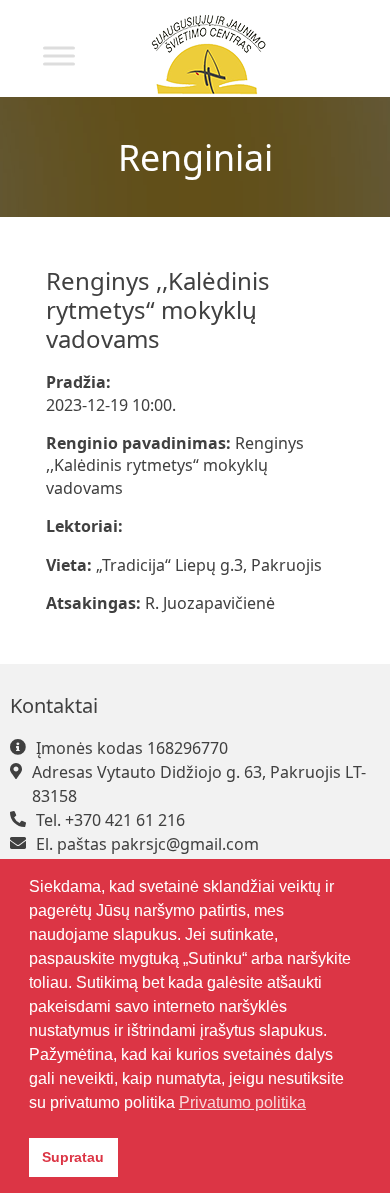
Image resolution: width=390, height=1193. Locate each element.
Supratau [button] (73, 1157)
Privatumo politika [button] (242, 1102)
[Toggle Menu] (59, 55)
